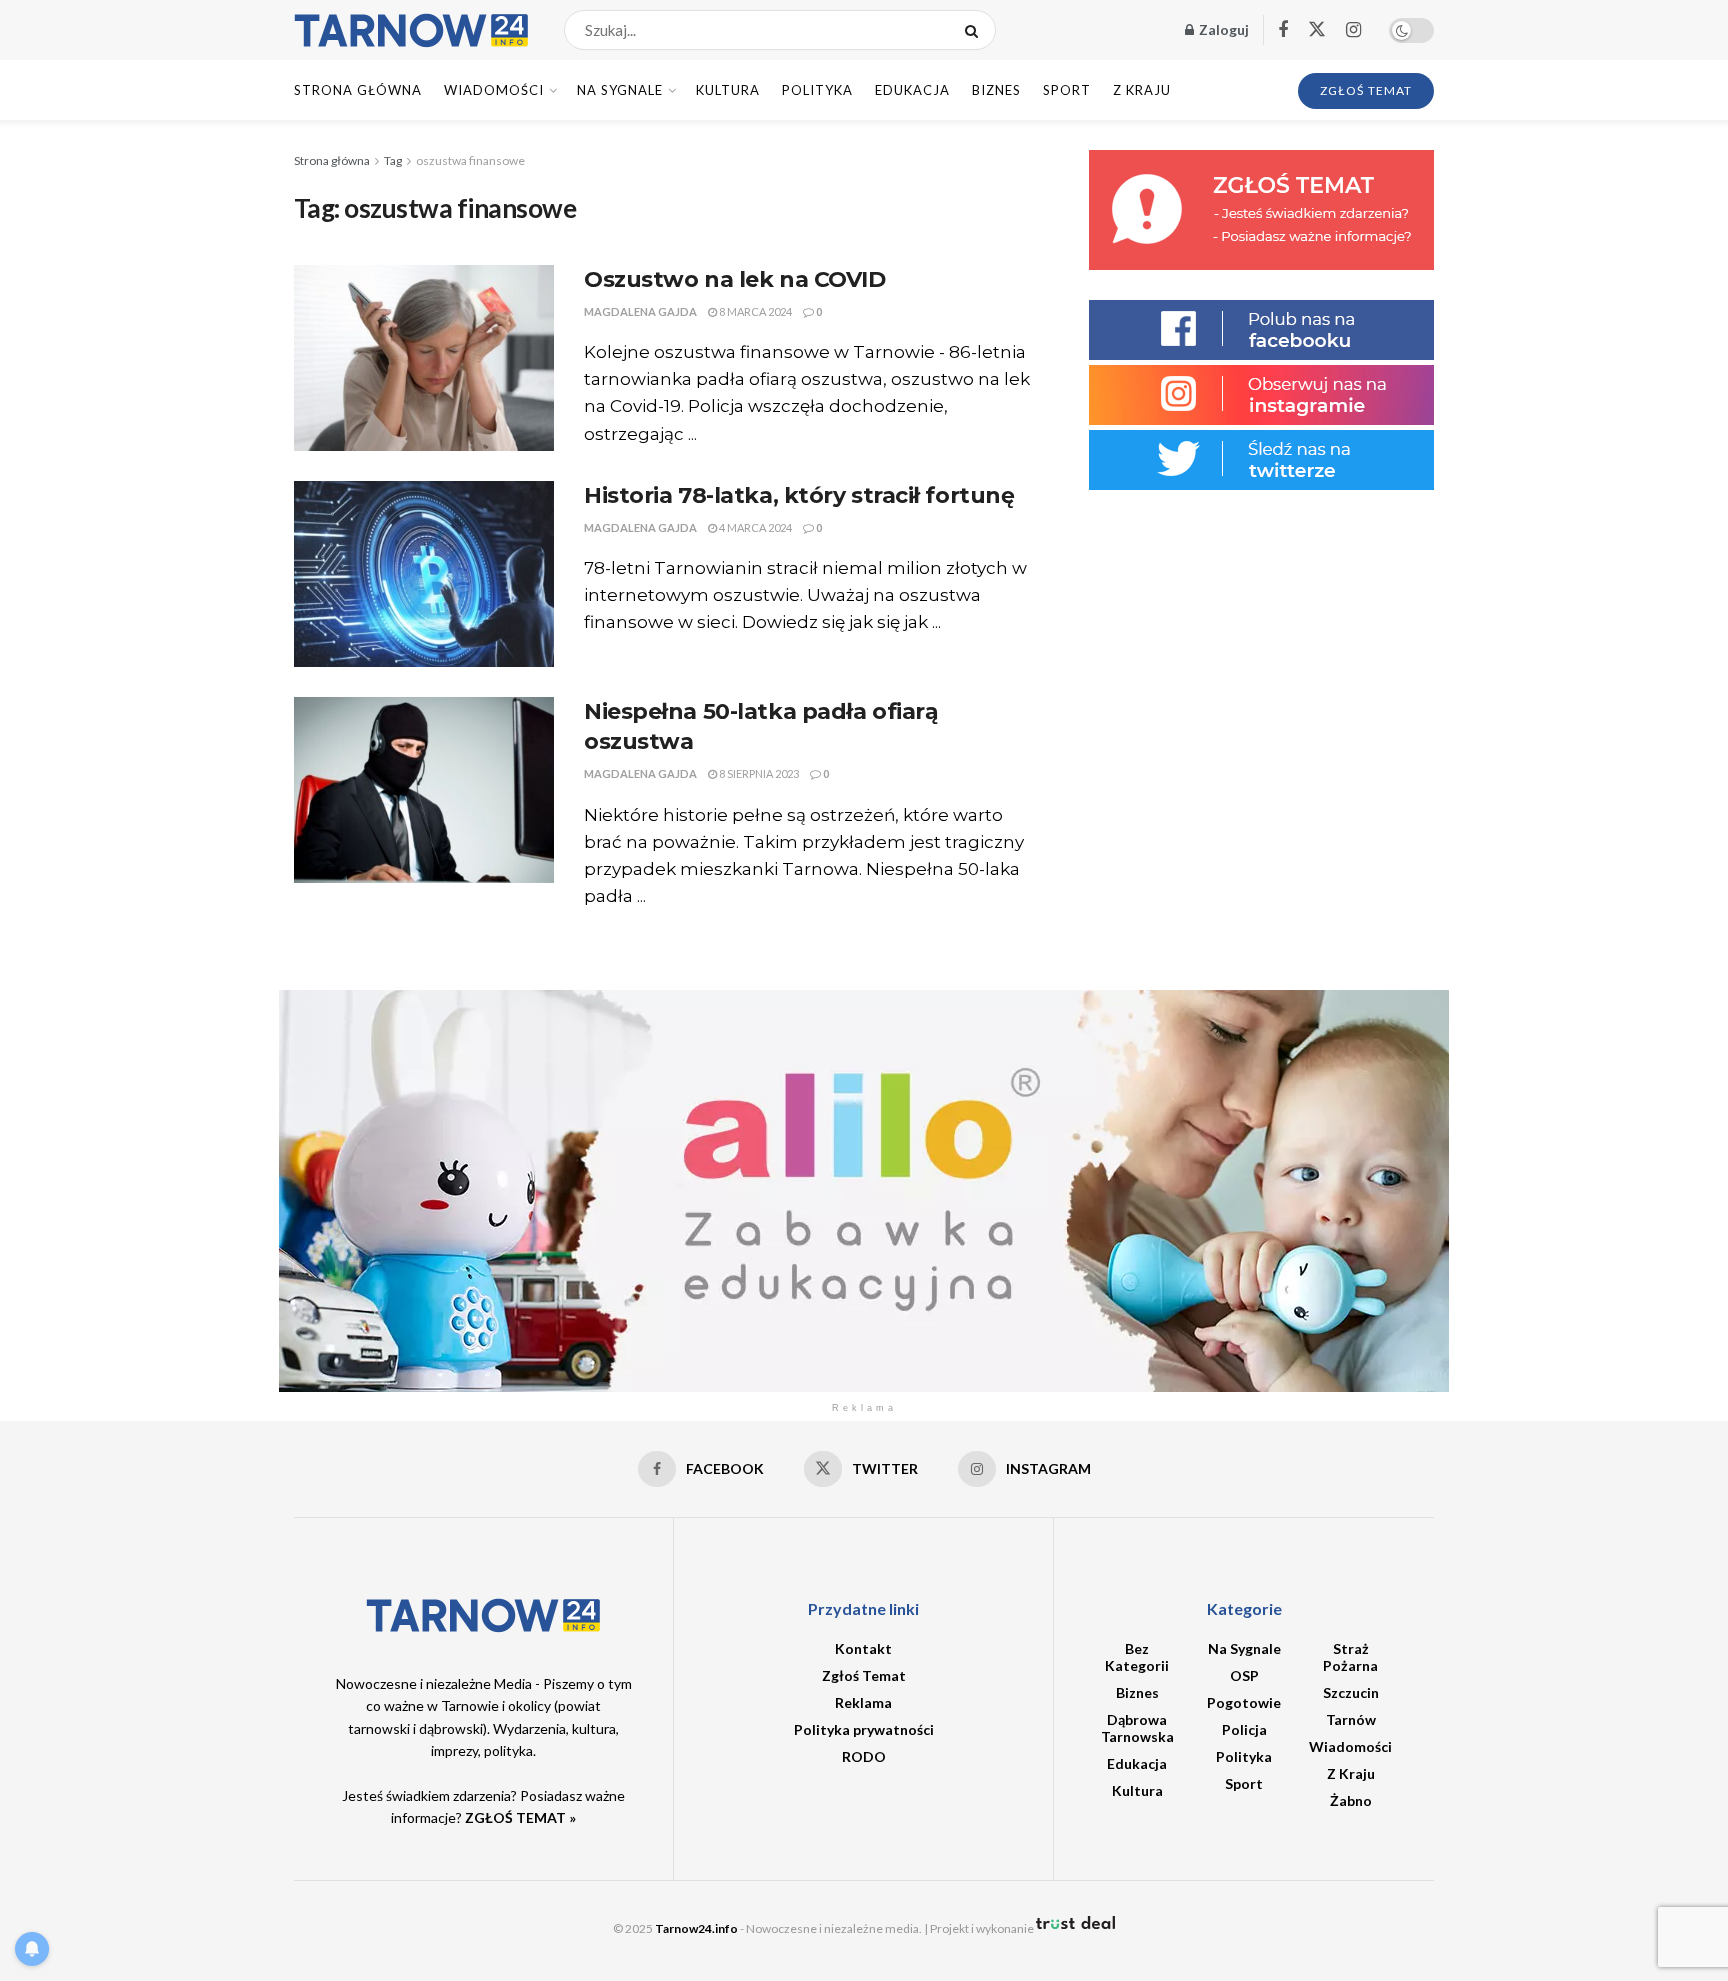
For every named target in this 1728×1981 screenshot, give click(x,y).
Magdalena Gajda (640, 311)
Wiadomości (494, 90)
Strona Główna (358, 90)
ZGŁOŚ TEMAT (1366, 90)
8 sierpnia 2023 (758, 773)
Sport (1067, 90)
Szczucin (1351, 1692)
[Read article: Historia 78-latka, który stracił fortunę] (424, 574)
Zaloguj (1222, 29)
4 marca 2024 (754, 527)
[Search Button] (975, 30)
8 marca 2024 (754, 311)
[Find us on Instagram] (1353, 30)
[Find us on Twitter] (1317, 30)
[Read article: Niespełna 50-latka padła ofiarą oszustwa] (424, 790)
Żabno (1351, 1800)
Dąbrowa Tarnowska (1137, 1728)
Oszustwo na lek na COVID (734, 279)
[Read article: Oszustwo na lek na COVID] (424, 358)
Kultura (728, 90)
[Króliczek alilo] (864, 1189)
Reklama (863, 1702)
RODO (864, 1756)
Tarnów (1351, 1719)
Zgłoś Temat (864, 1675)
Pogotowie (1244, 1702)
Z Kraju (1142, 90)
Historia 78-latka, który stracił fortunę (799, 495)
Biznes (996, 90)
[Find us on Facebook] (1283, 30)
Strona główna (332, 160)
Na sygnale (620, 90)
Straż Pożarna (1350, 1657)
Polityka (817, 90)
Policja (1244, 1729)
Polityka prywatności (864, 1729)
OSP (1244, 1675)
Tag (393, 160)
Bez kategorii (1137, 1657)
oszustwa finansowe (470, 160)
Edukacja (912, 90)
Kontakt (863, 1648)
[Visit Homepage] (411, 30)
